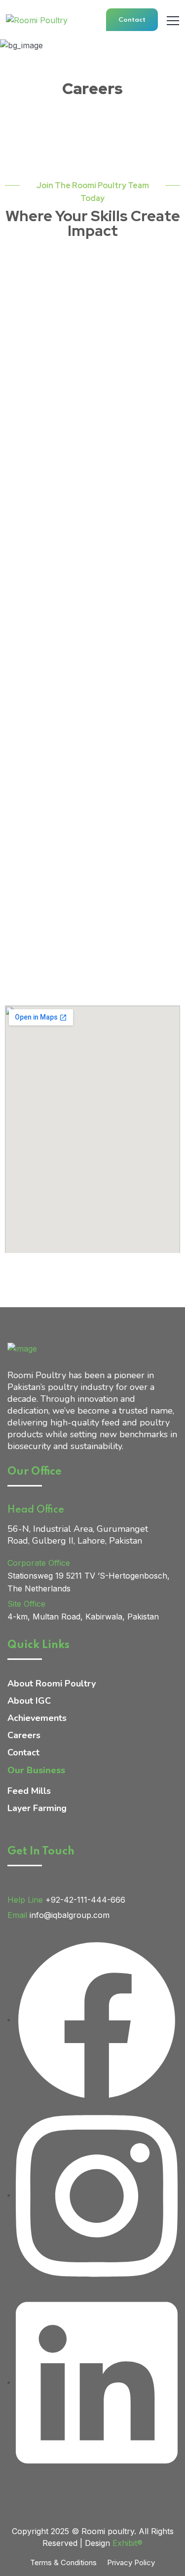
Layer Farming (37, 1808)
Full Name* (32, 317)
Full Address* (37, 552)
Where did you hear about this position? (88, 894)
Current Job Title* (46, 660)
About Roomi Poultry (52, 1684)
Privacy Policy (131, 2562)
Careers (24, 1735)
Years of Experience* (50, 777)
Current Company (46, 718)
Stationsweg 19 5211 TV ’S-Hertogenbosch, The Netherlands (89, 1582)
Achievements (37, 1718)
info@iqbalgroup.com (70, 1915)
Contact (132, 20)
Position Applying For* (55, 835)
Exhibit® (128, 2543)
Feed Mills (29, 1791)
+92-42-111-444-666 (85, 1900)
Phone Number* (40, 434)
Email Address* (39, 376)
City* (21, 493)
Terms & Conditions (63, 2562)
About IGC (29, 1701)
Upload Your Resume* (52, 953)
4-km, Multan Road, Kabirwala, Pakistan (83, 1617)
